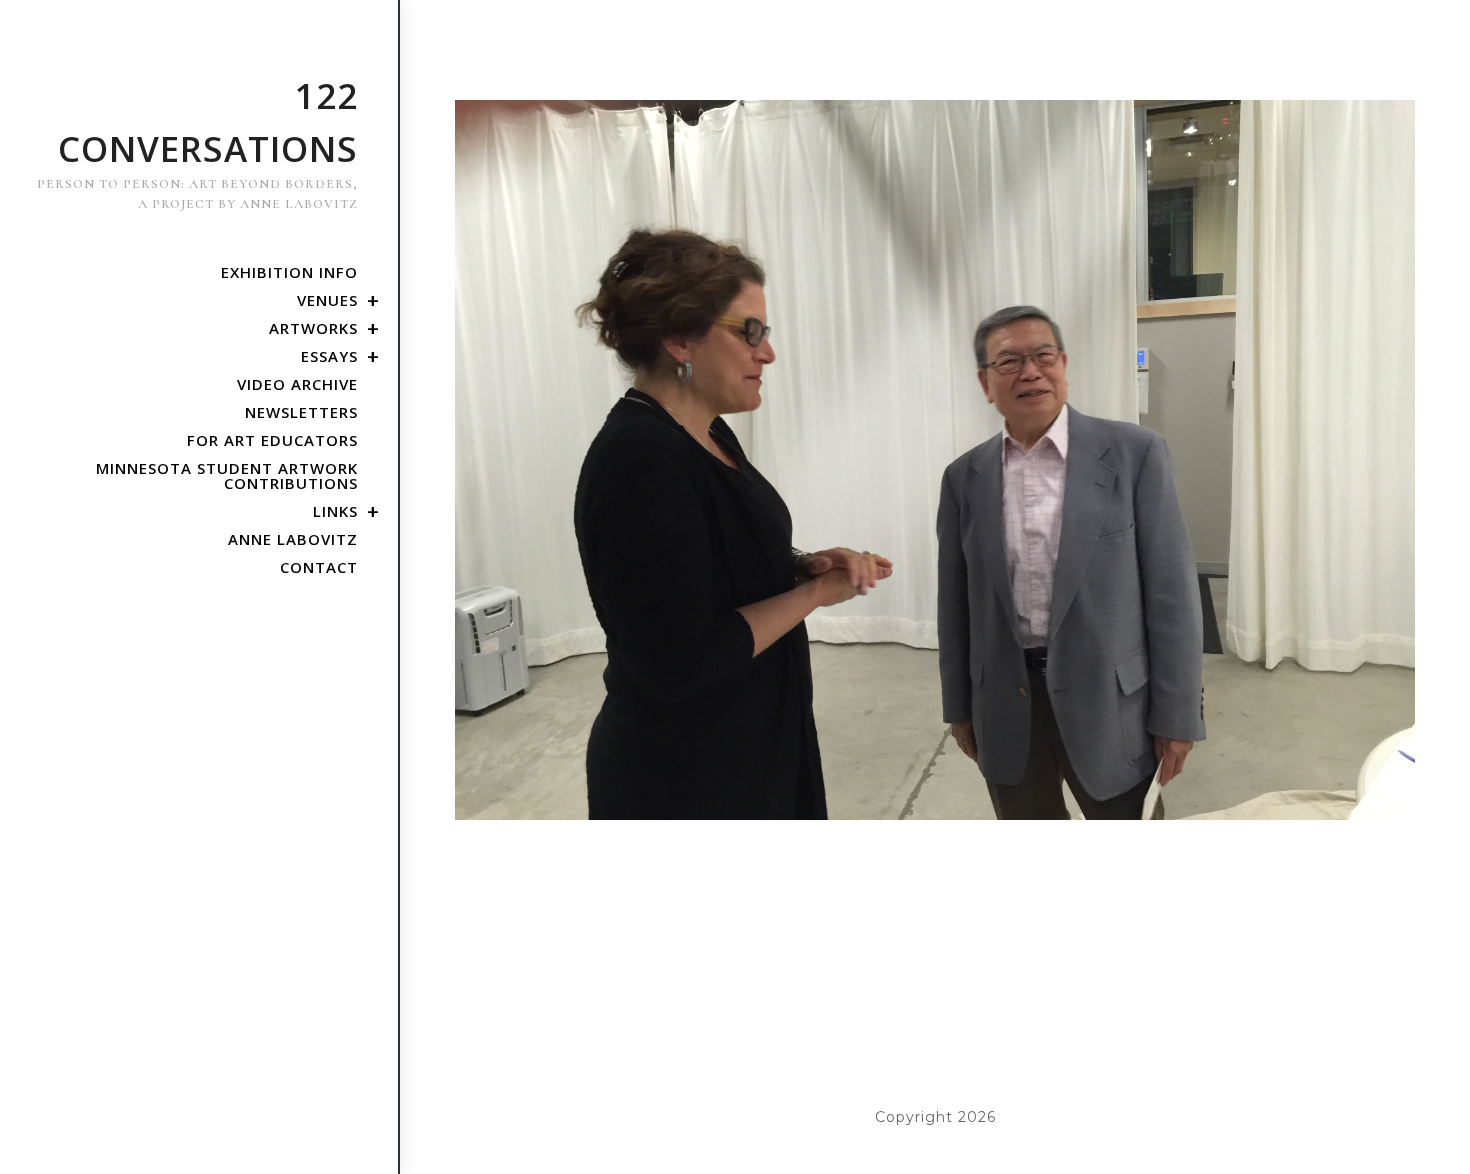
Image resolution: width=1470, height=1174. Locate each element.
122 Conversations (197, 142)
